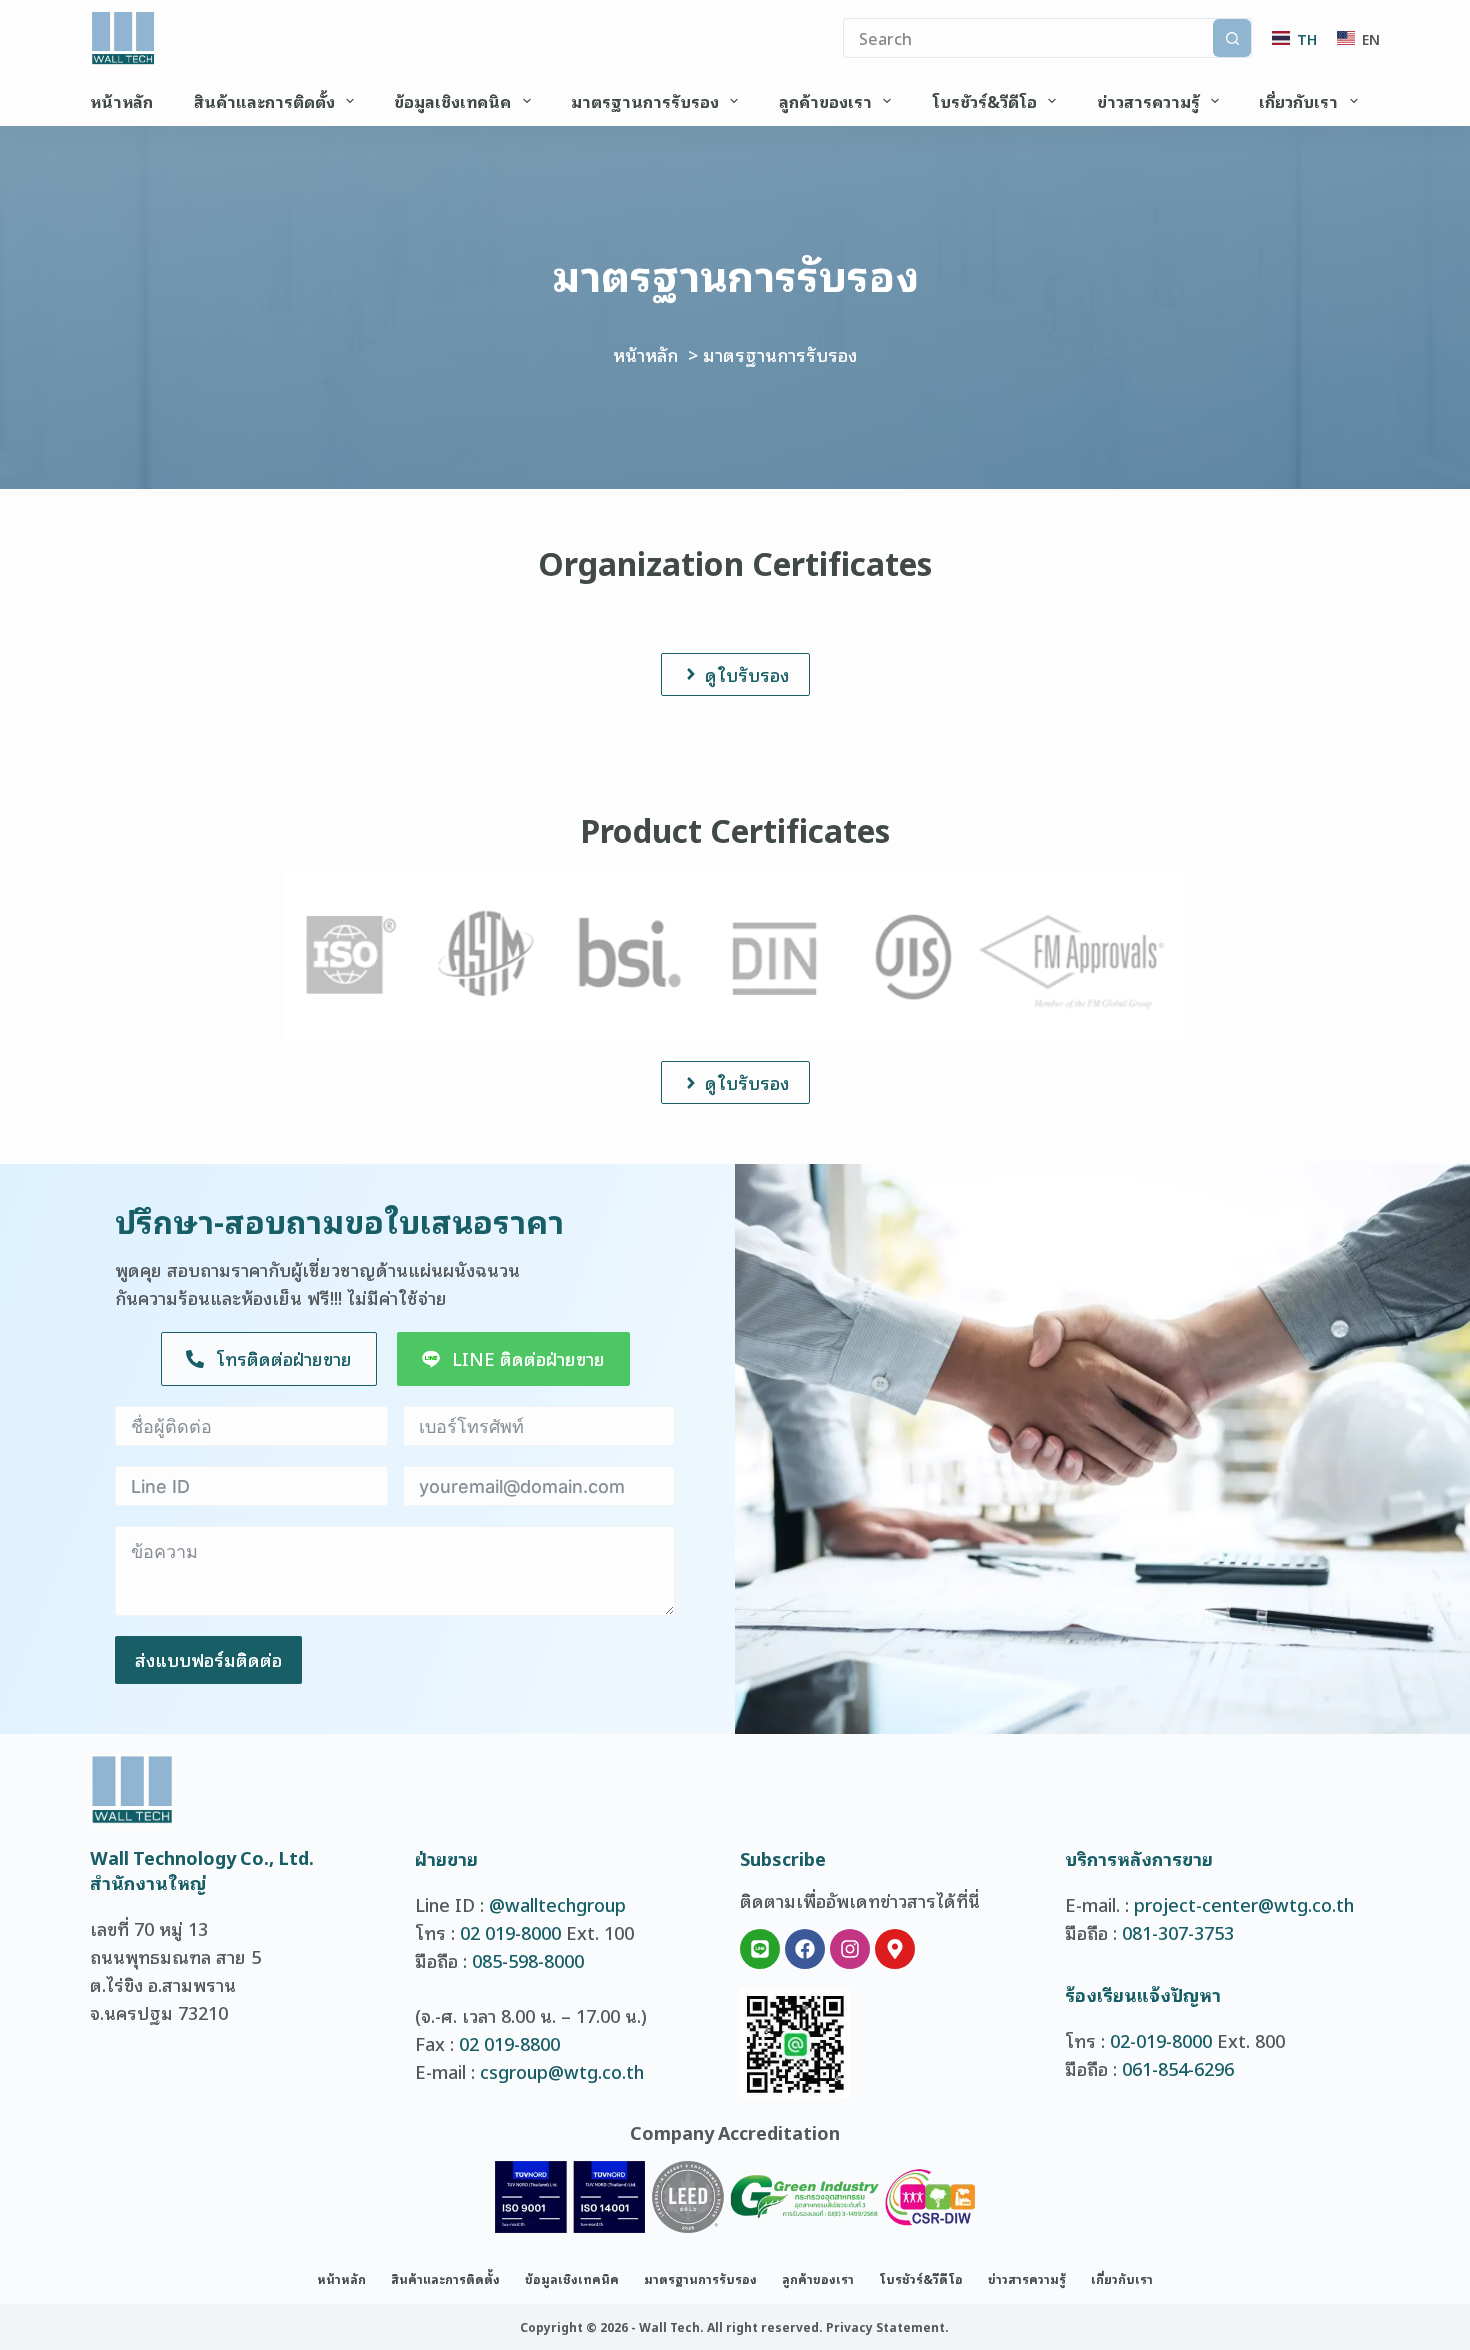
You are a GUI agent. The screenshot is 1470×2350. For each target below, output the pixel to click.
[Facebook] (805, 1949)
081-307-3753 (1178, 1932)
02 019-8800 (509, 2043)
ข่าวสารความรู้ (1148, 101)
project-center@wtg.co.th (1244, 1904)
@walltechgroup (557, 1904)
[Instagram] (850, 1949)
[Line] (760, 1949)
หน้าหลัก (121, 101)
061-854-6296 (1178, 2068)
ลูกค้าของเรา (825, 101)
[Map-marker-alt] (895, 1949)
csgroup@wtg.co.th (562, 2071)
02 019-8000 (510, 1932)
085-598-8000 (528, 1960)
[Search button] (1232, 38)
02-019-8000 (1161, 2040)
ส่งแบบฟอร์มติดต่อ (208, 1659)
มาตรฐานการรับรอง (645, 101)
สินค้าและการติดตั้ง (264, 101)
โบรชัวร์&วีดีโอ (984, 101)
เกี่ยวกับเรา (1298, 101)
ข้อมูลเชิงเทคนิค (452, 101)
